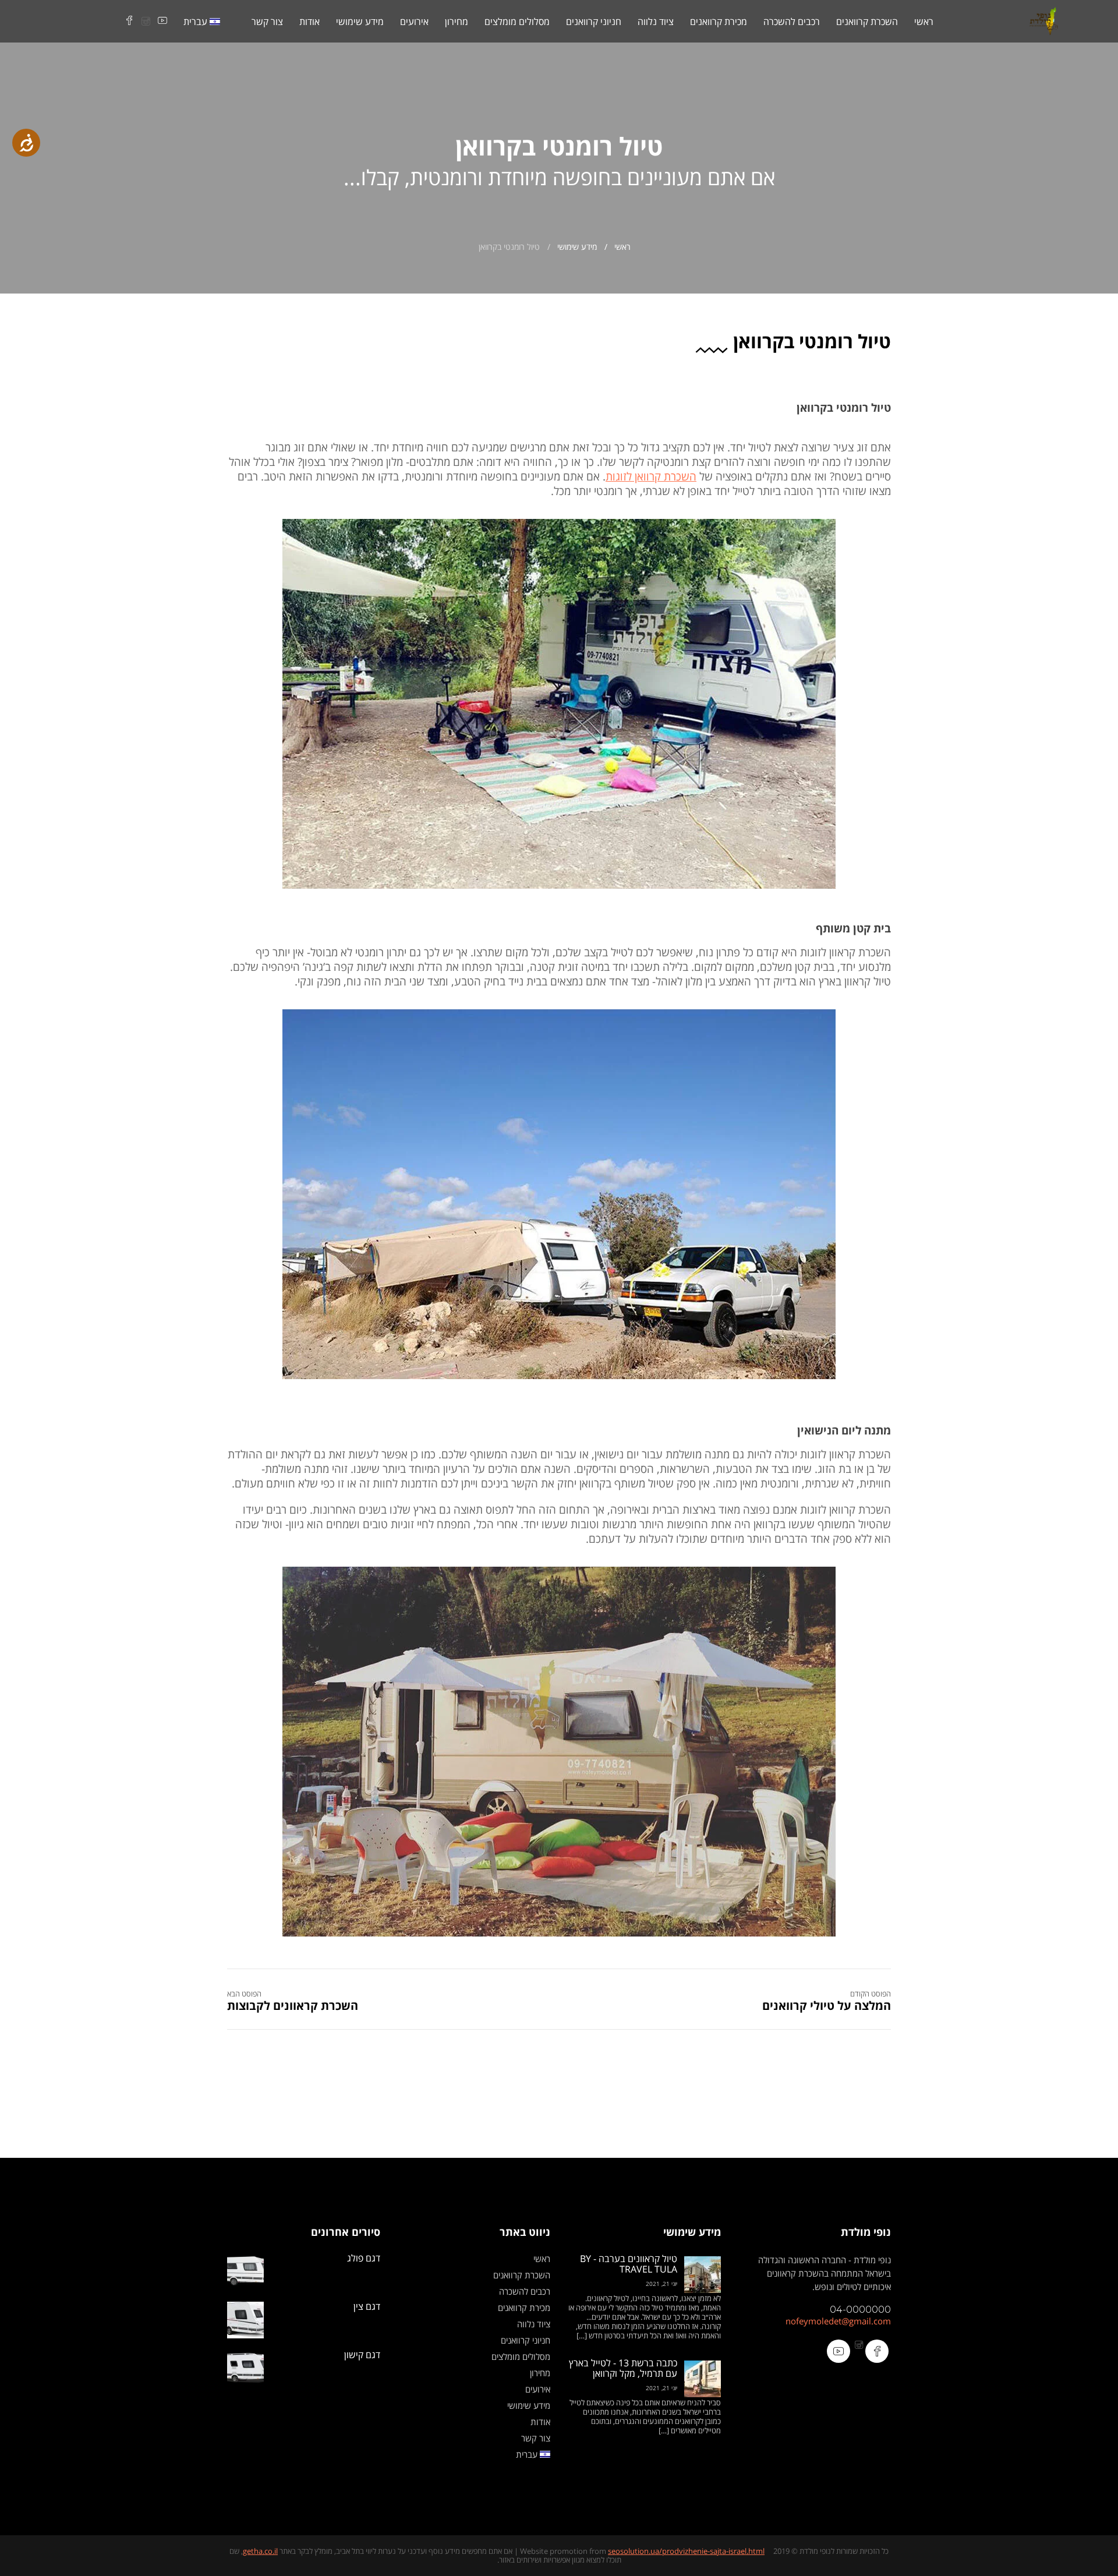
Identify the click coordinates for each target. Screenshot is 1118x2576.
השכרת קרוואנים (867, 22)
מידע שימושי (360, 22)
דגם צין (367, 2306)
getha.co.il (260, 2551)
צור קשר (267, 22)
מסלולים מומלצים (517, 22)
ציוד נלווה (656, 22)
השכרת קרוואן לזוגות (651, 476)
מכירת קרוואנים (719, 22)
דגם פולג (364, 2258)
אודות (309, 22)
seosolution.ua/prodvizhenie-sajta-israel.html (686, 2551)
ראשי (924, 22)
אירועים (414, 22)
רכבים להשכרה (792, 22)
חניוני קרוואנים (594, 22)
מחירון (457, 22)
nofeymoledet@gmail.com (838, 2321)
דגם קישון (362, 2355)
